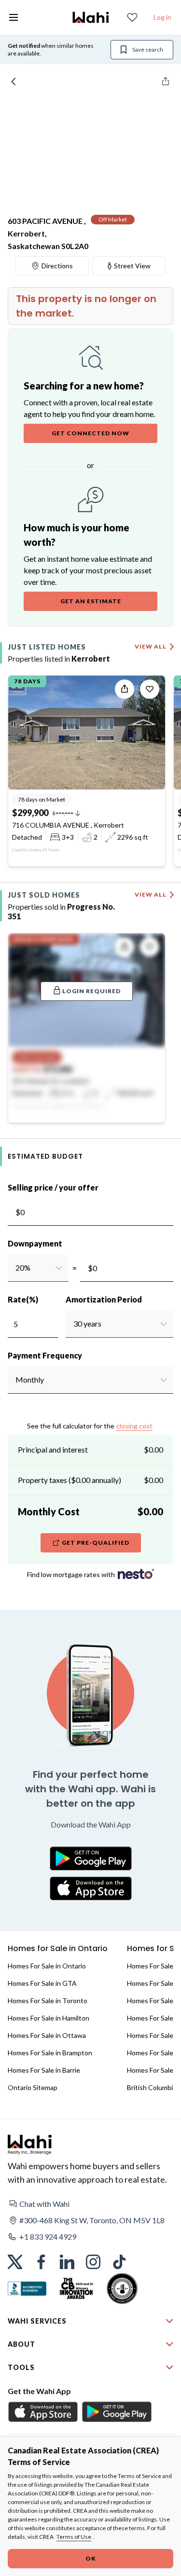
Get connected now (90, 433)
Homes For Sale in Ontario (47, 1966)
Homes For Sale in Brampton (50, 2053)
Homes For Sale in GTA (42, 1983)
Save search (148, 49)
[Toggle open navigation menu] (14, 17)
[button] (90, 2204)
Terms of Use (74, 2537)
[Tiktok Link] (119, 2262)
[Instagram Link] (93, 2262)
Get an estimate (91, 601)
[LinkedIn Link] (67, 2262)
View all (151, 646)
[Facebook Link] (41, 2262)
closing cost (134, 1426)
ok (91, 2558)
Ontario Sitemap (33, 2087)
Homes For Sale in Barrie (44, 2070)
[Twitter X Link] (15, 2262)
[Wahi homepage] (91, 17)
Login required (91, 991)
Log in (162, 17)
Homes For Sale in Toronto (48, 2001)
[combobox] (15, 1268)
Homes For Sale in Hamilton (49, 2018)
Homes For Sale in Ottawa (47, 2035)
